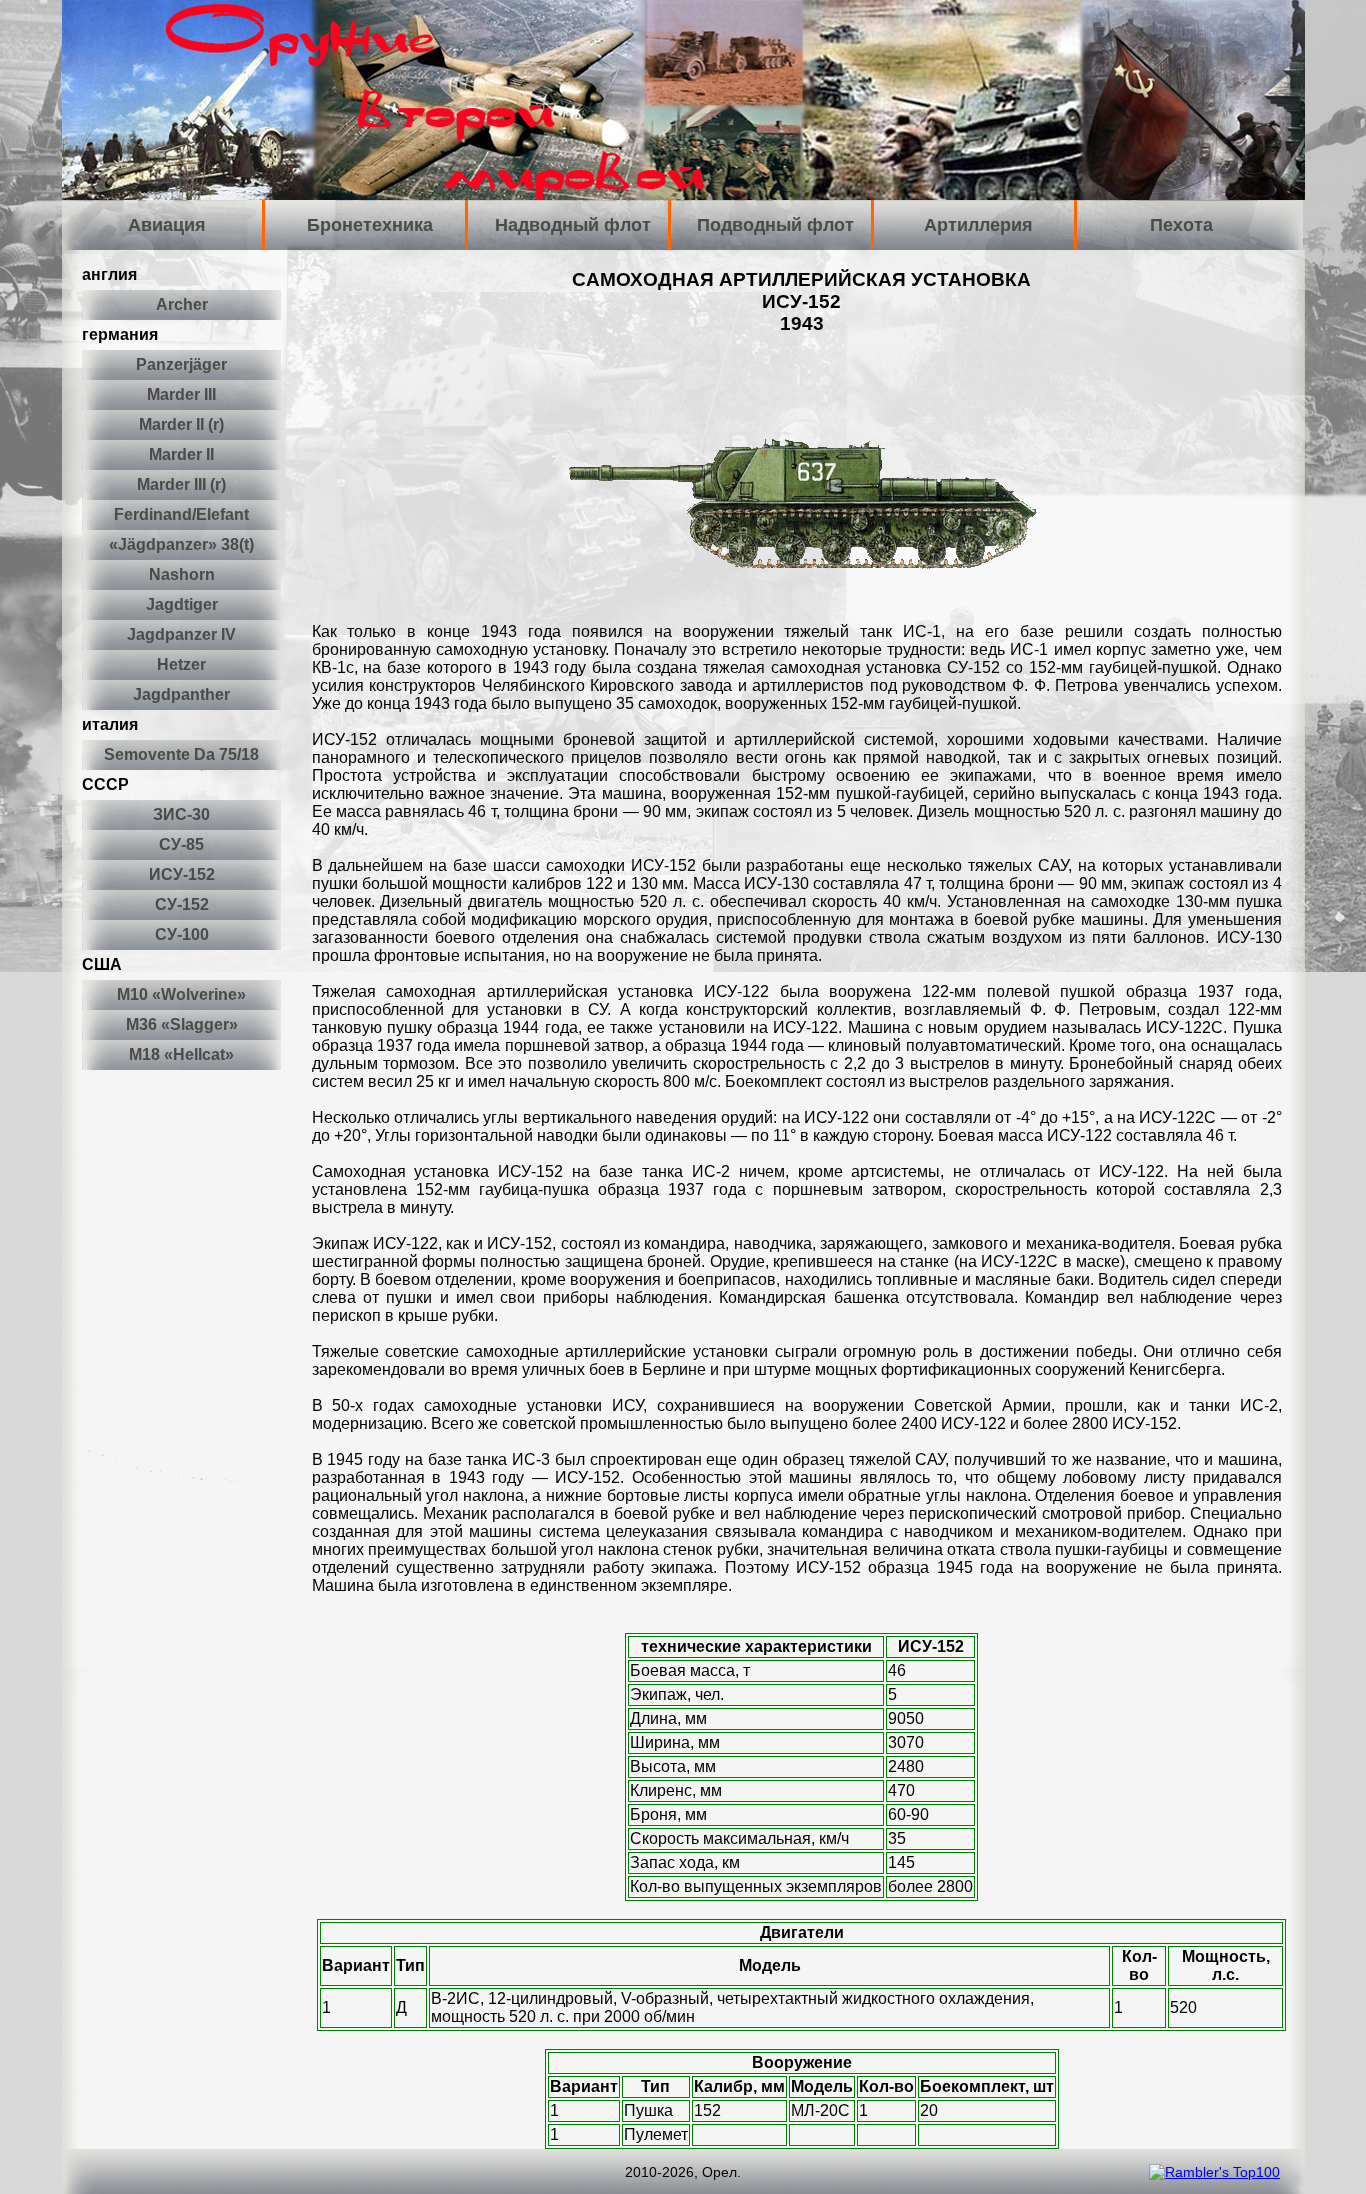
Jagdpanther (181, 694)
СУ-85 (181, 844)
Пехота (1181, 225)
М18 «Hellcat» (181, 1054)
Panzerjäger (181, 364)
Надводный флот (573, 225)
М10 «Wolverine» (181, 994)
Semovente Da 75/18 (181, 754)
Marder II (181, 454)
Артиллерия (978, 225)
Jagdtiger (182, 604)
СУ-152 (182, 904)
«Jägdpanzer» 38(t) (181, 544)
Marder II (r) (181, 424)
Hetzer (181, 664)
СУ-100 (182, 934)
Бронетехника (370, 225)
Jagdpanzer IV (181, 634)
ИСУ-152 (182, 874)
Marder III (181, 394)
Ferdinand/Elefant (181, 514)
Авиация (167, 225)
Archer (182, 304)
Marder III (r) (181, 484)
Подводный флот (775, 225)
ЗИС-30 (181, 814)
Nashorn (182, 574)
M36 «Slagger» (182, 1024)
